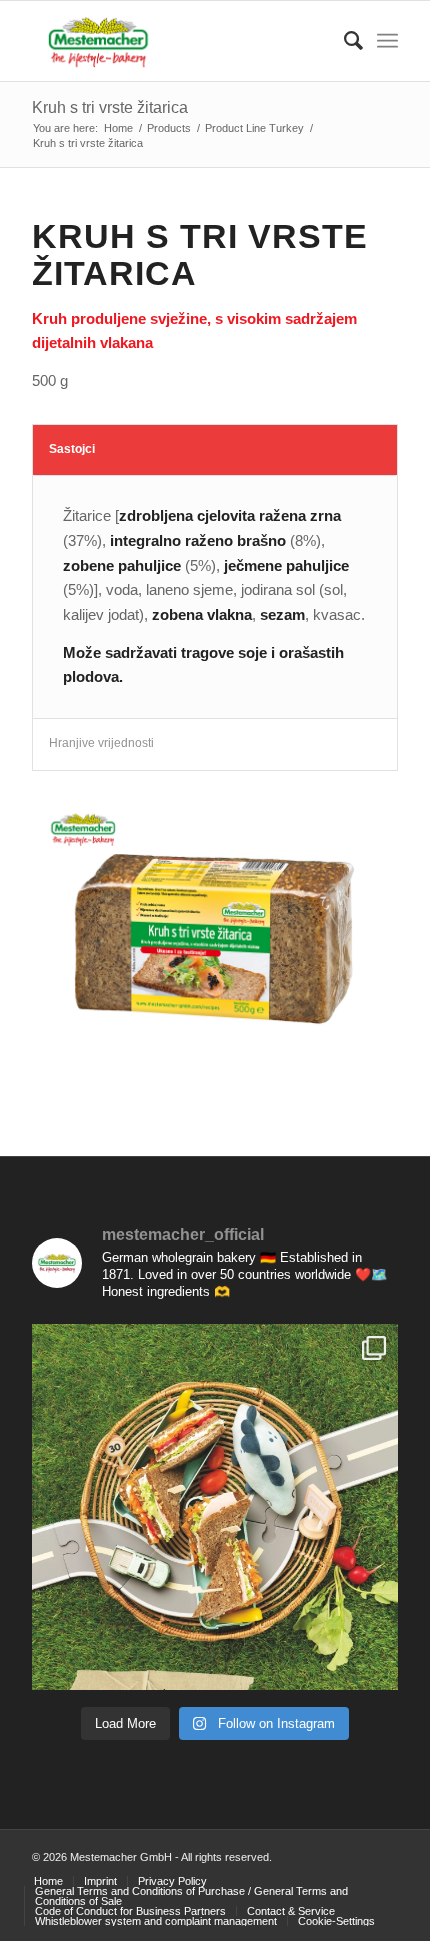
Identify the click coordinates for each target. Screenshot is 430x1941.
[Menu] (387, 41)
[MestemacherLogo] (178, 41)
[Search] (343, 41)
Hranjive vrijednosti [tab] (101, 743)
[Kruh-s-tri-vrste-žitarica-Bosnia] (215, 938)
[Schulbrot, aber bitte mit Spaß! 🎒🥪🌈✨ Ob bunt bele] (215, 1507)
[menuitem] (343, 41)
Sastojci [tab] (72, 449)
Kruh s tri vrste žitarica (110, 107)
